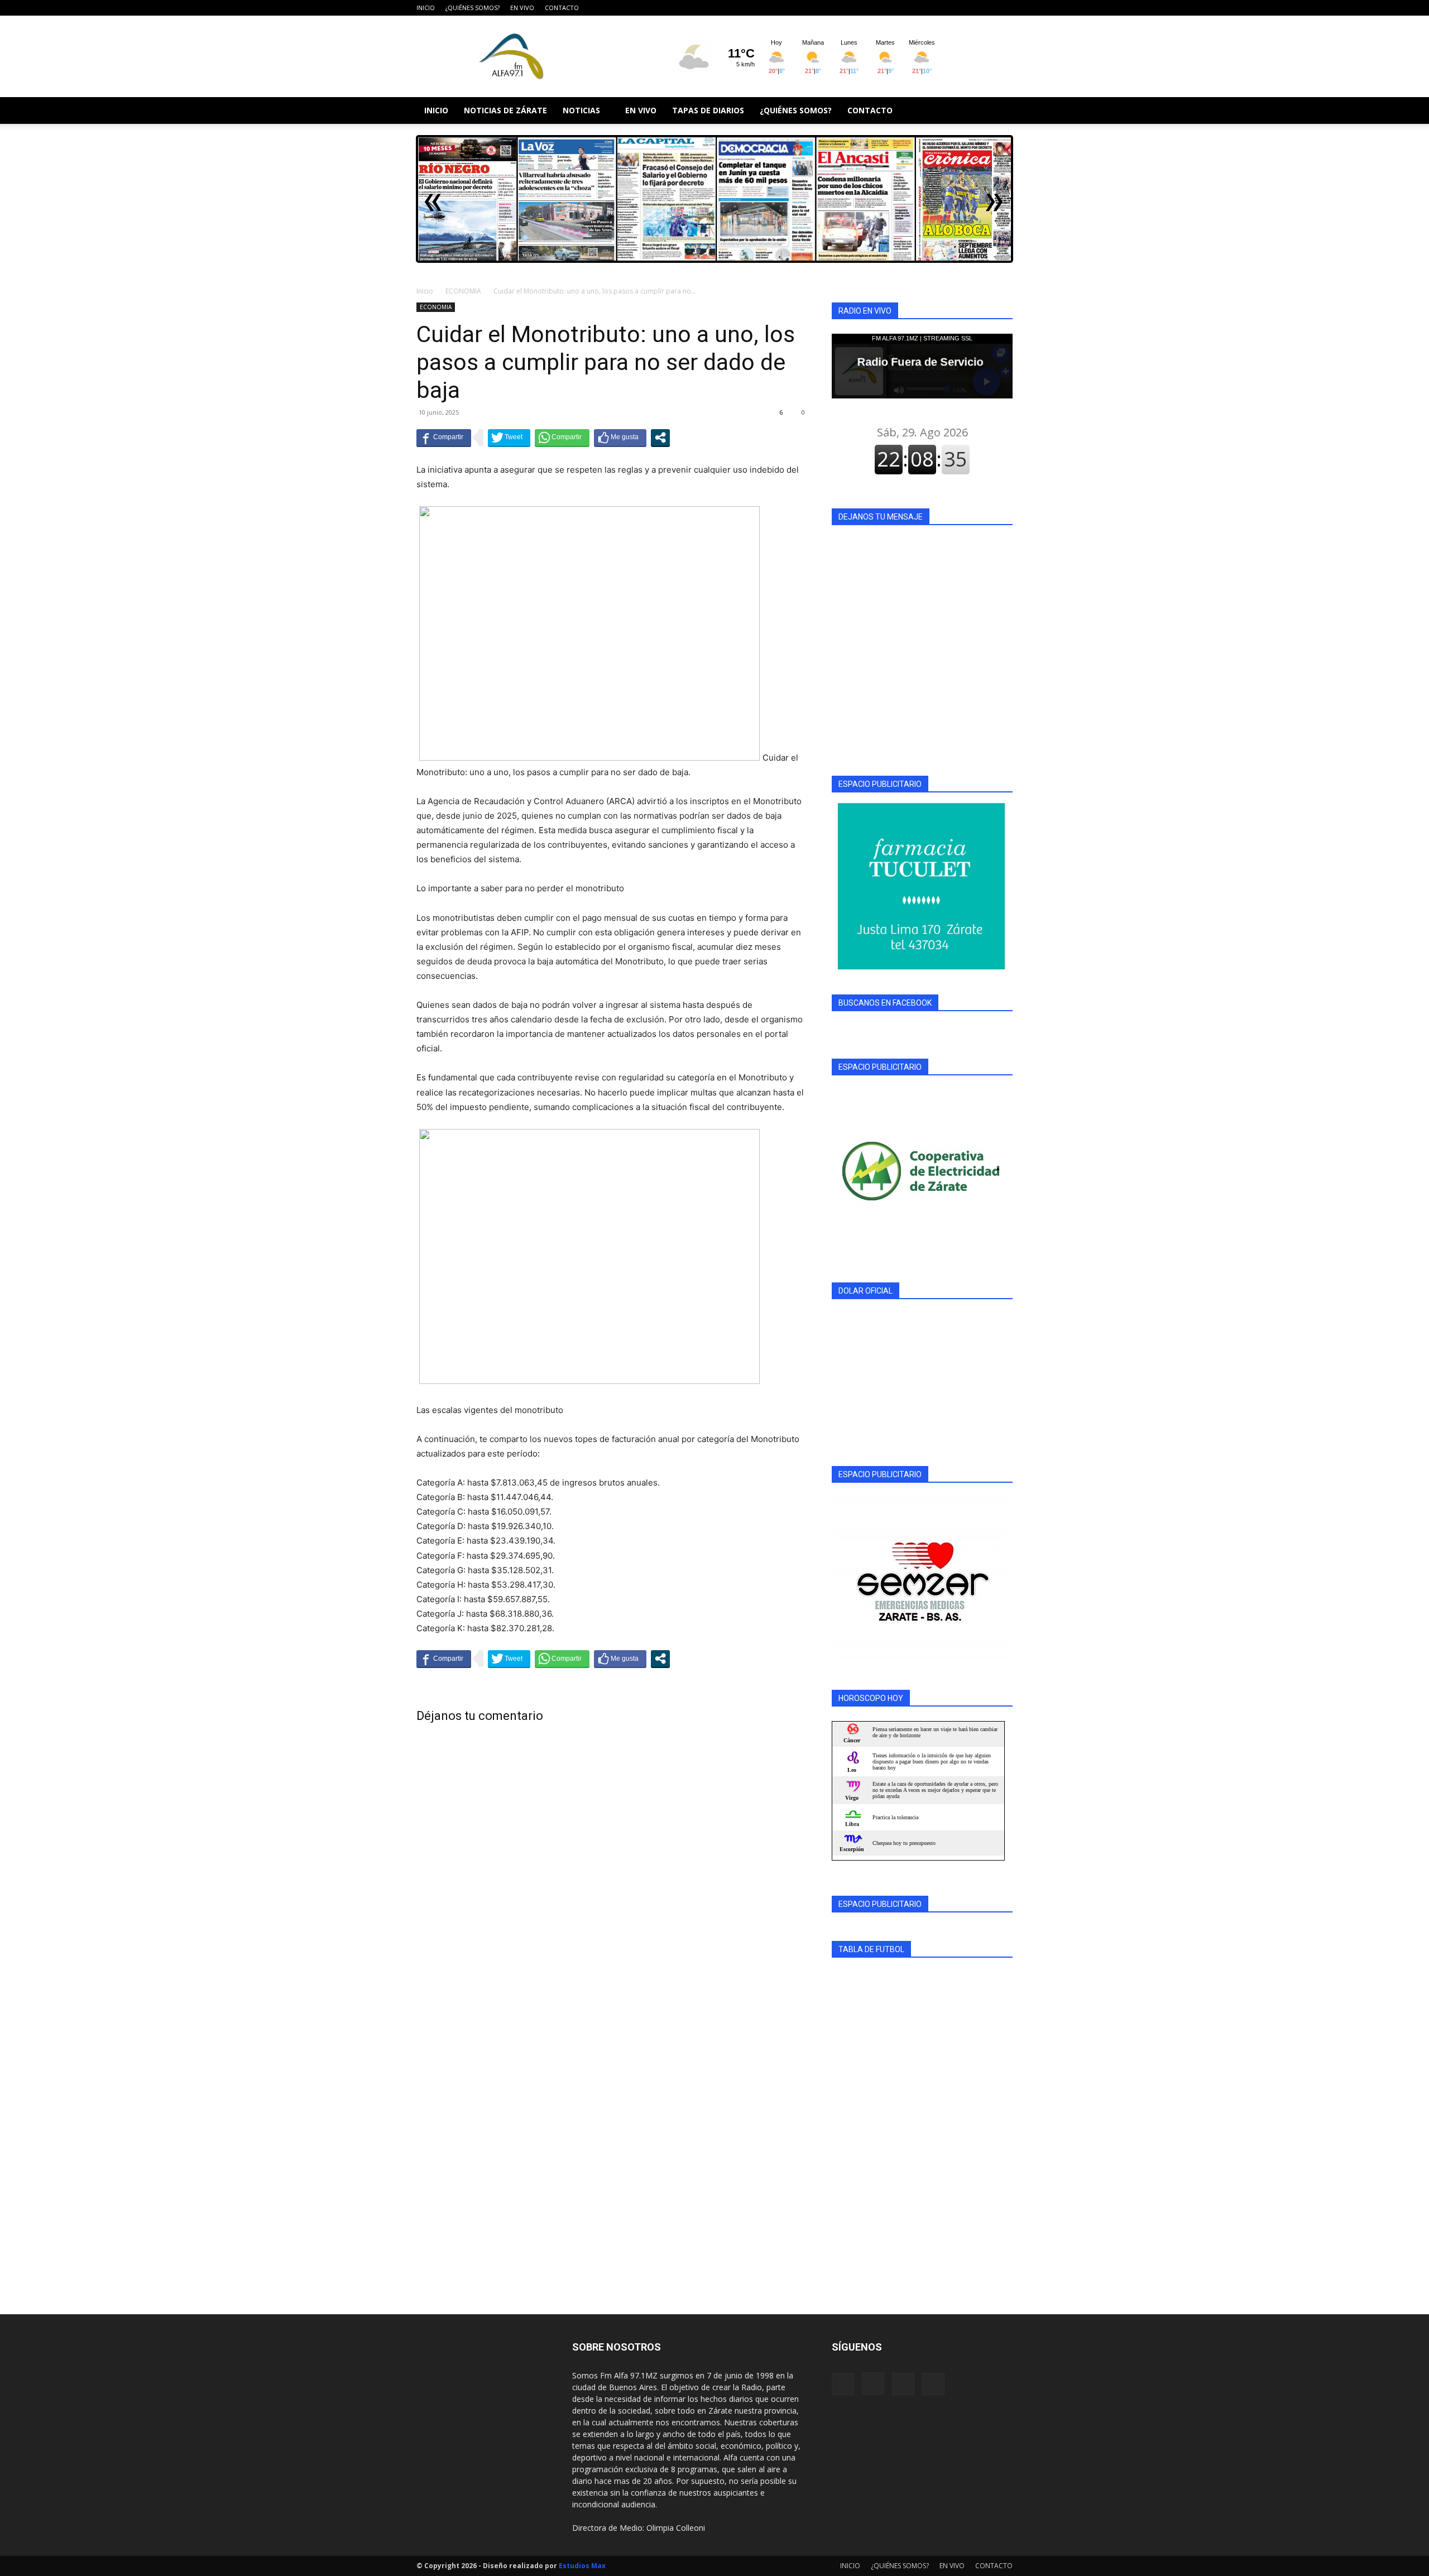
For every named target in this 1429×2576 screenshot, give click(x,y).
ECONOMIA (463, 291)
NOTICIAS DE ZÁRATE (505, 110)
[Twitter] (1004, 8)
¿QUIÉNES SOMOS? (473, 8)
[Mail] (986, 8)
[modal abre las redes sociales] (660, 438)
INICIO (426, 8)
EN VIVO (522, 8)
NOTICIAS (581, 110)
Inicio (425, 291)
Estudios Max (582, 2566)
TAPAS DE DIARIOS (708, 110)
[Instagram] (967, 8)
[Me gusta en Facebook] (620, 438)
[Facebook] (949, 8)
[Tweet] (509, 438)
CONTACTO (562, 8)
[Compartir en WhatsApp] (562, 438)
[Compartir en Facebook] (444, 438)
